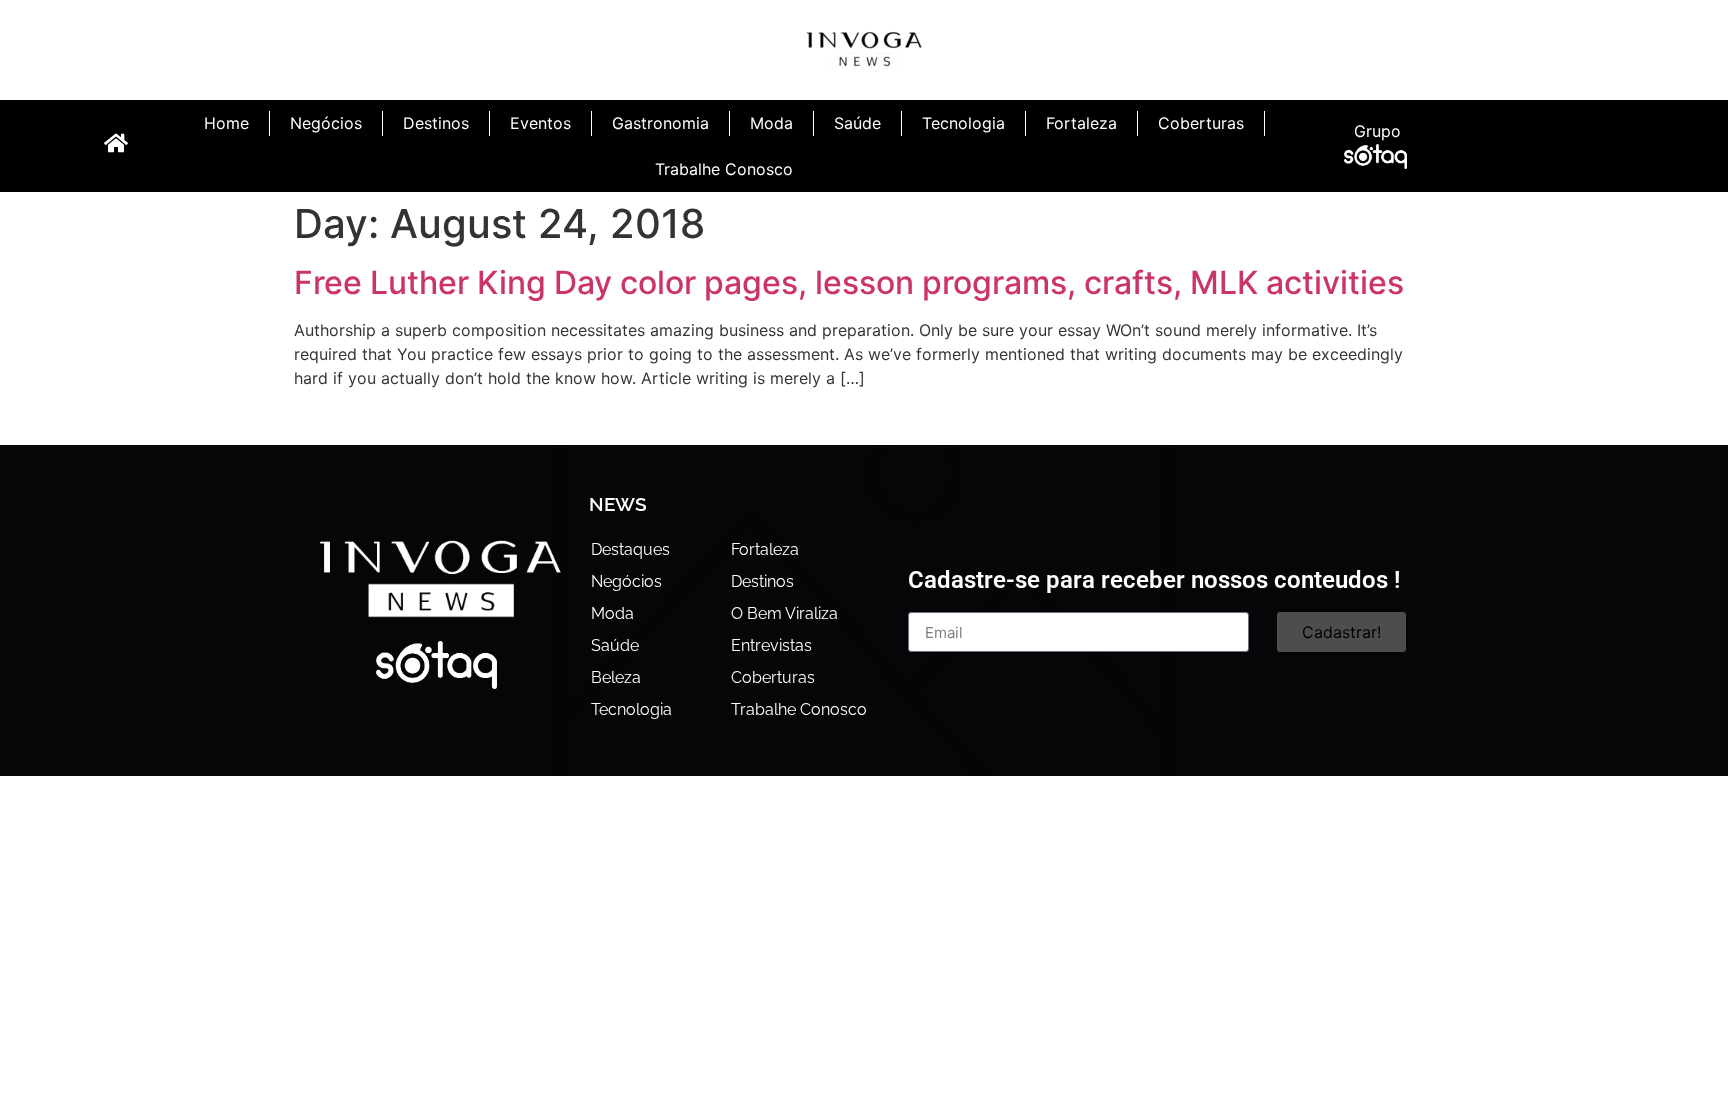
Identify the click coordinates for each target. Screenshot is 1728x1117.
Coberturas (1201, 123)
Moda (771, 123)
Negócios (326, 123)
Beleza (616, 677)
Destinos (436, 123)
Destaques (630, 549)
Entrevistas (771, 645)
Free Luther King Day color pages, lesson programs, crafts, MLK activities (849, 282)
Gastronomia (660, 123)
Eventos (540, 123)
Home (226, 123)
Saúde (857, 123)
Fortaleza (1081, 123)
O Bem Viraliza (784, 613)
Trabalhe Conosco (724, 169)
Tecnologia (963, 123)
